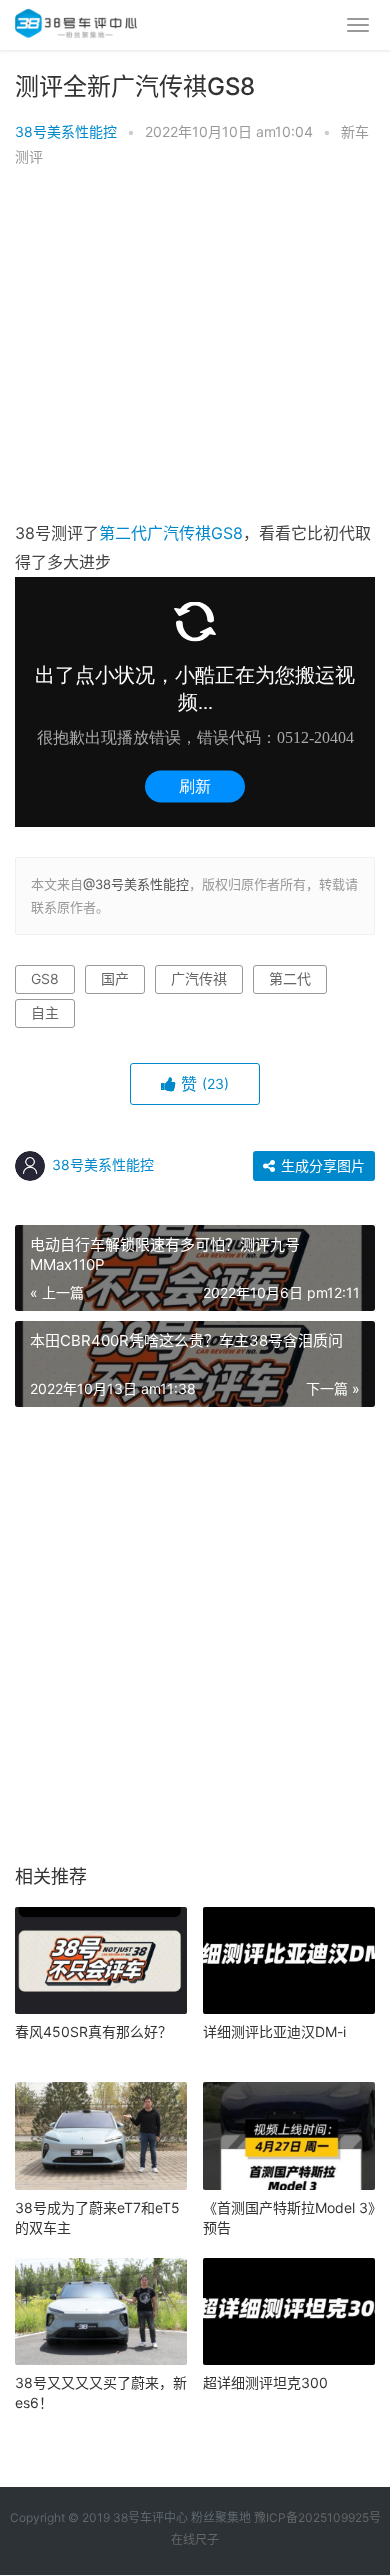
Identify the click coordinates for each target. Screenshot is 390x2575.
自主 (45, 1012)
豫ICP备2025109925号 (317, 2517)
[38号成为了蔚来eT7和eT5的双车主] (101, 2136)
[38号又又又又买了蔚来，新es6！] (101, 2312)
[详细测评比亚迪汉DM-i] (289, 1961)
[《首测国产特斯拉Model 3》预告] (289, 2136)
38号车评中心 (150, 2517)
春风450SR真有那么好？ (93, 2031)
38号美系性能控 (66, 131)
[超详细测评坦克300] (289, 2312)
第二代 (123, 533)
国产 (115, 978)
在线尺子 (195, 2539)
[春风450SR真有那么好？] (101, 1961)
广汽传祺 (179, 533)
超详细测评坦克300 (265, 2382)
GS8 (227, 533)
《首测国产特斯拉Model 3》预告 (289, 2217)
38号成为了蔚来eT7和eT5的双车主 (97, 2217)
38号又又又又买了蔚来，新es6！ (101, 2392)
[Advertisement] (195, 349)
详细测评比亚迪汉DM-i (274, 2031)
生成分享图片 (321, 1165)
